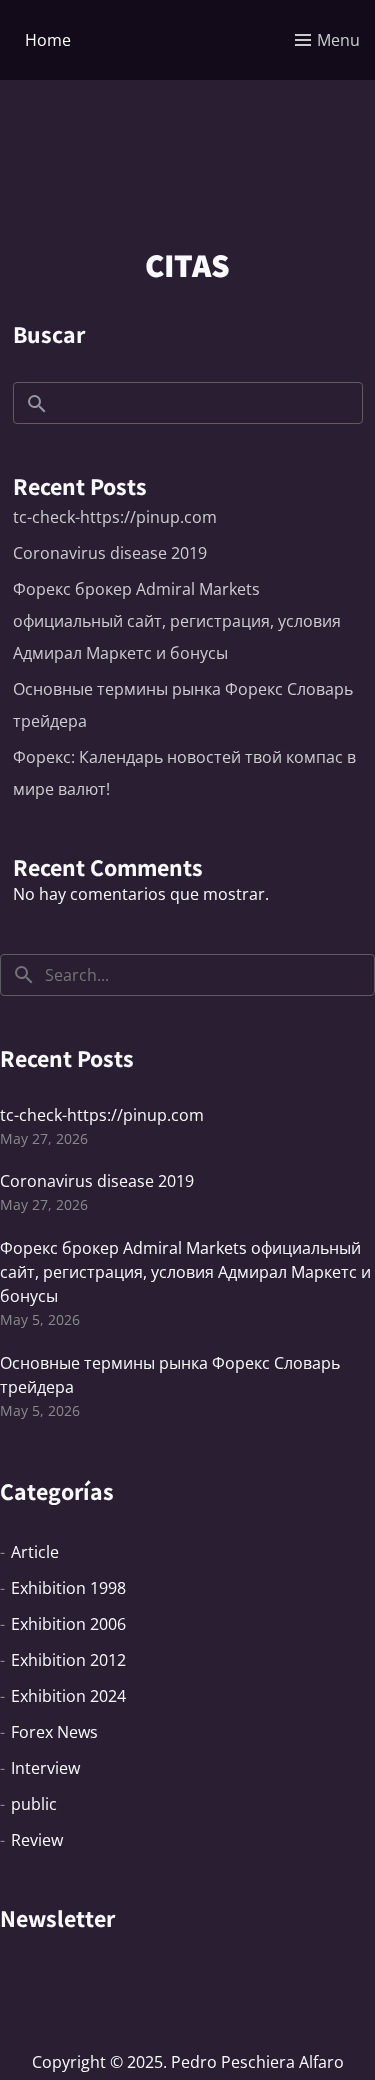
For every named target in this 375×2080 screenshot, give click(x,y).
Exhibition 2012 (68, 1660)
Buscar (49, 334)
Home (48, 40)
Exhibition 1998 (68, 1588)
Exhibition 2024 (68, 1696)
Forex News (54, 1732)
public (34, 1804)
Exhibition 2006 (68, 1624)
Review (37, 1840)
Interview (45, 1768)
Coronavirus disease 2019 (110, 553)
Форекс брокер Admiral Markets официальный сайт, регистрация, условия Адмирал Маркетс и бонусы (177, 621)
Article (35, 1552)
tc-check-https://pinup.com (115, 517)
